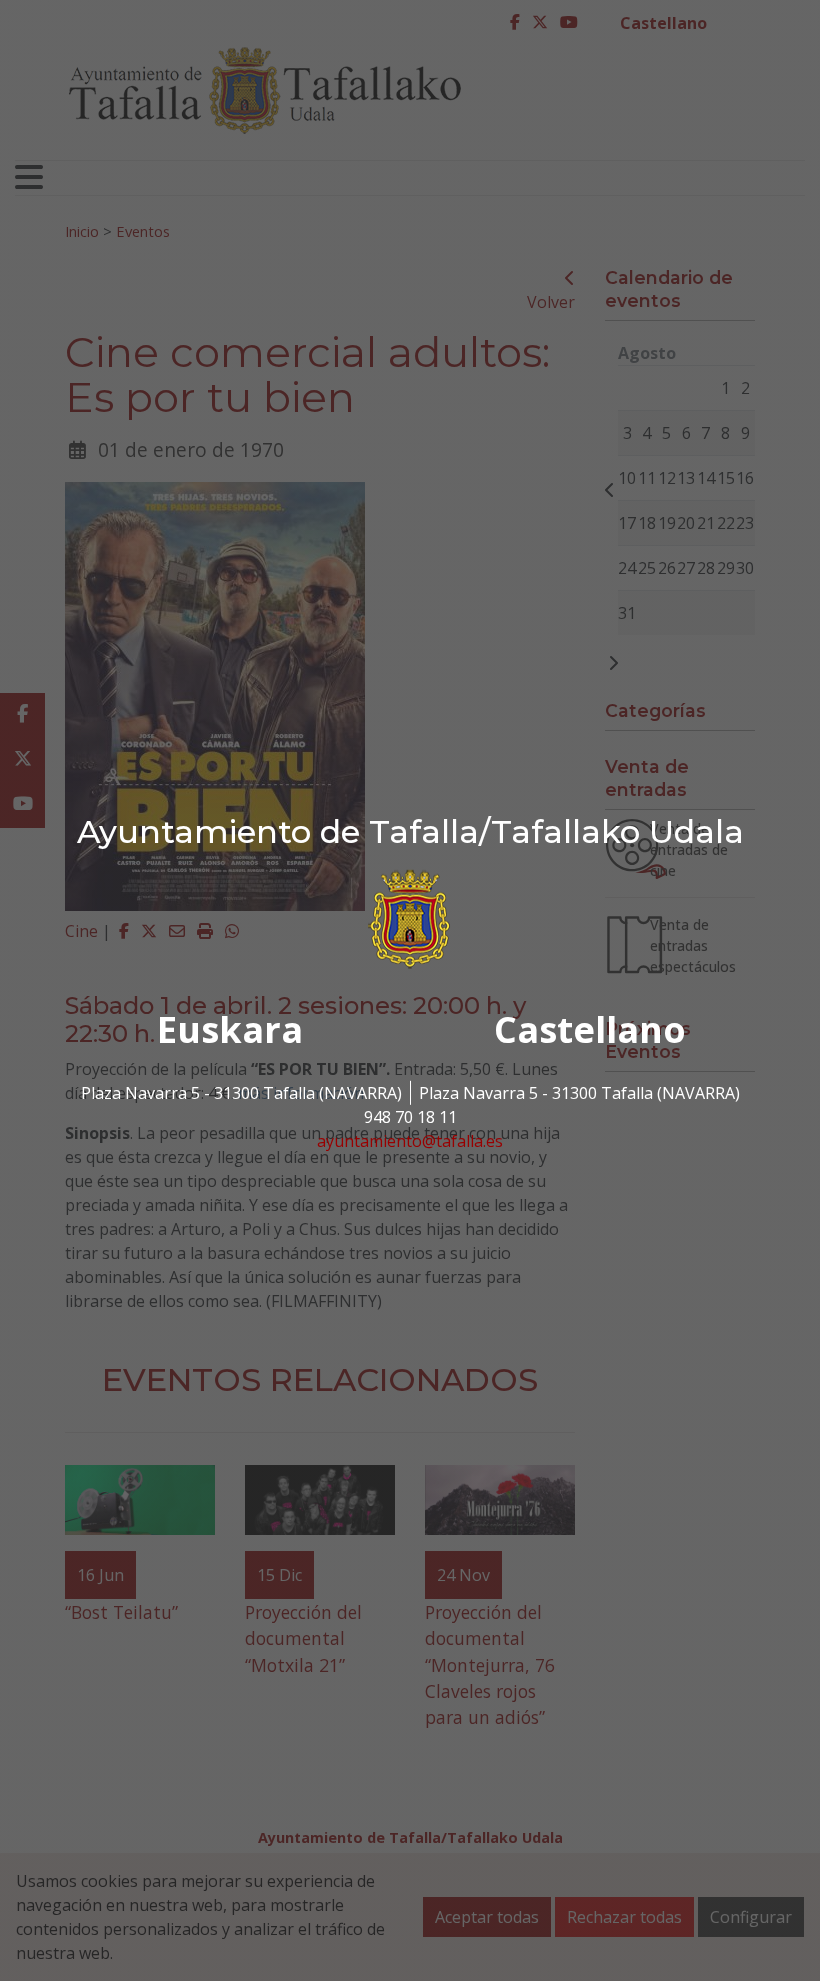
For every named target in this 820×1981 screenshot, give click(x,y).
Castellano (590, 1029)
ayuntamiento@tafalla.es (410, 1141)
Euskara (230, 1029)
